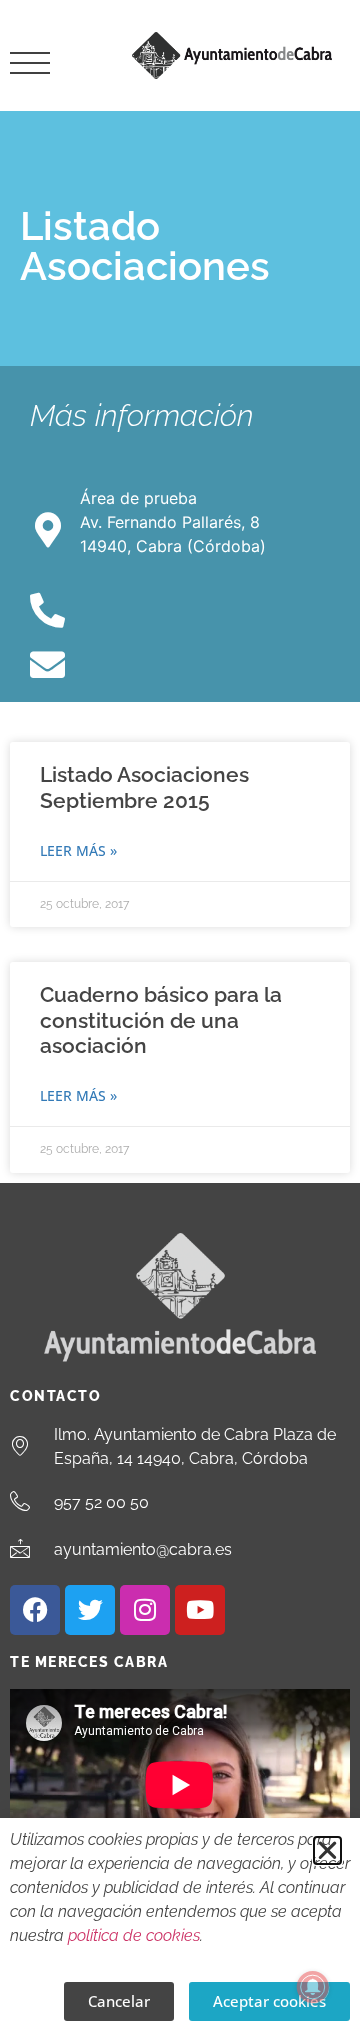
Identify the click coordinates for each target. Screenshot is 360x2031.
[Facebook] (35, 1610)
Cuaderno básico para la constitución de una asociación (161, 1019)
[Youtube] (200, 1610)
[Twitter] (90, 1610)
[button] (327, 1850)
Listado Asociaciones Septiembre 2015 (144, 787)
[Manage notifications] (313, 1987)
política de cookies (134, 1935)
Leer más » (78, 850)
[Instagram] (145, 1610)
